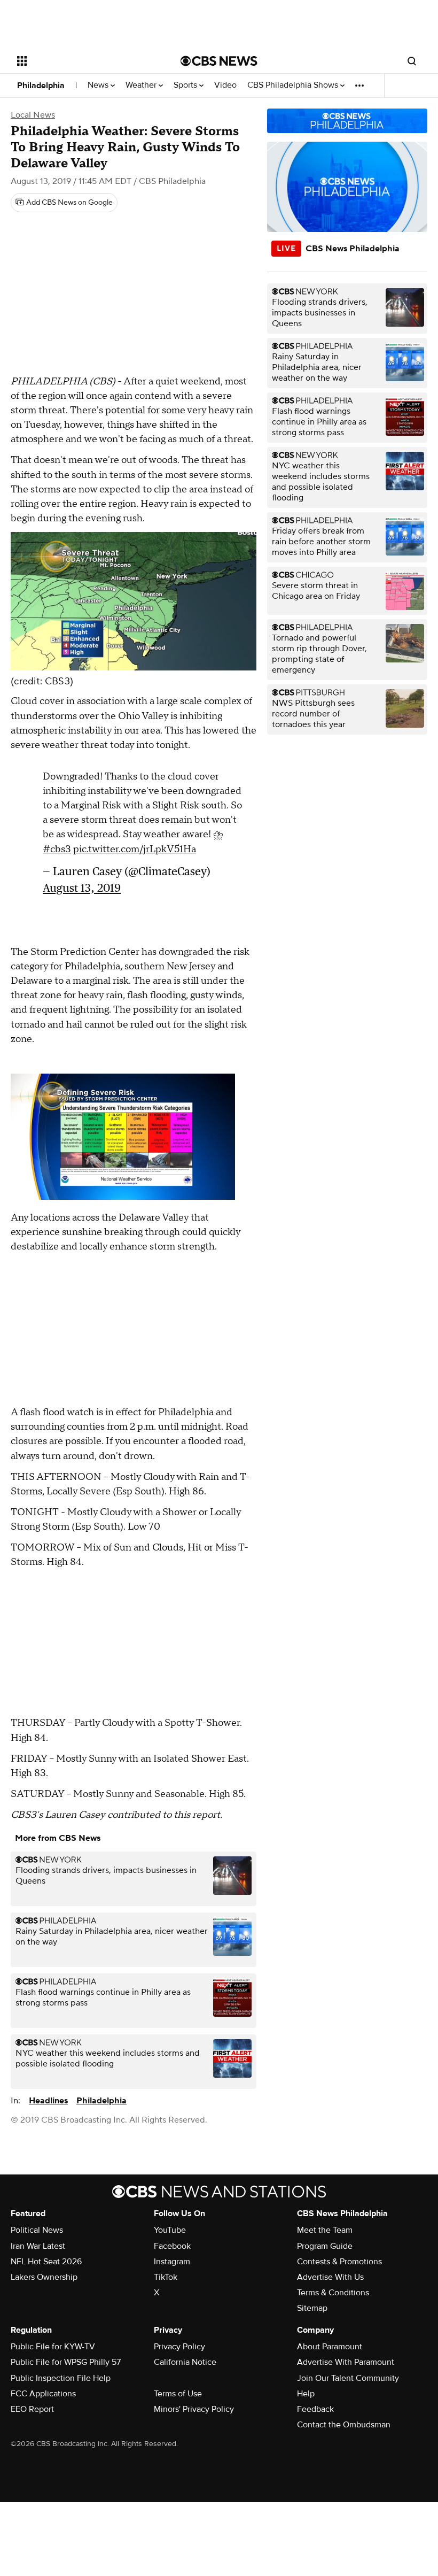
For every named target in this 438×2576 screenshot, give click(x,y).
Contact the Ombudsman (344, 2425)
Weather (142, 85)
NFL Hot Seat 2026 (46, 2262)
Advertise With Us (330, 2277)
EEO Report (32, 2409)
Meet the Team (325, 2230)
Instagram (172, 2262)
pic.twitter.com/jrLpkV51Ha (135, 849)
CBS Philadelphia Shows (294, 85)
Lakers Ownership (44, 2277)
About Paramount (330, 2347)
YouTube (170, 2230)
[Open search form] (412, 61)
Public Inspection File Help (61, 2378)
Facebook (172, 2246)
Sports (186, 85)
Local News (33, 115)
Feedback (315, 2409)
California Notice (185, 2362)
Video (225, 85)
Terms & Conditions (333, 2293)
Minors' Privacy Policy (194, 2409)
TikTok (166, 2277)
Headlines (48, 2101)
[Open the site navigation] (84, 61)
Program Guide (325, 2246)
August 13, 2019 (82, 888)
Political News (37, 2230)
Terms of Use (178, 2394)
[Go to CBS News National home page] (219, 61)
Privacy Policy (179, 2347)
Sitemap (312, 2308)
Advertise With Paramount (346, 2362)
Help (306, 2394)
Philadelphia (41, 86)
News (99, 85)
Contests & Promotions (339, 2262)
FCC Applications (43, 2394)
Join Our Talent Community (348, 2378)
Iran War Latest (38, 2246)
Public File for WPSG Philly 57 (66, 2362)
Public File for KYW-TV (53, 2347)
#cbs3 (57, 849)
